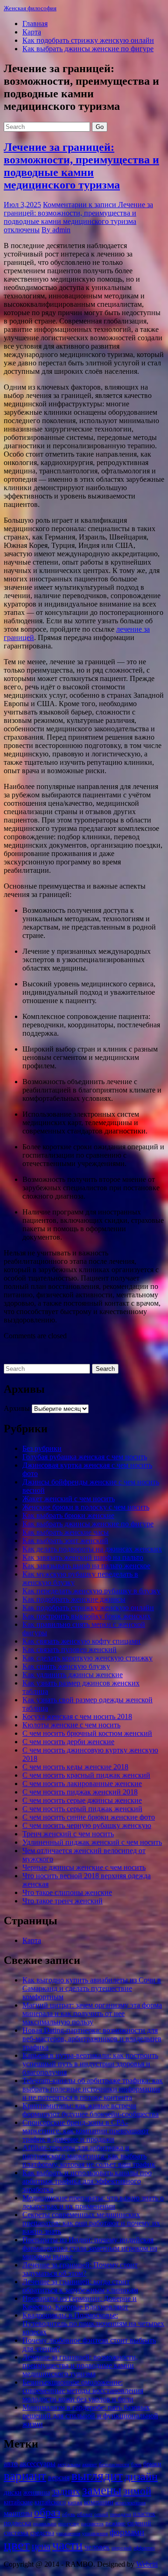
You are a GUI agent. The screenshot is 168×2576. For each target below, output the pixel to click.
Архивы (17, 1408)
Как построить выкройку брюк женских (87, 1616)
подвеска (17, 2523)
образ (47, 2512)
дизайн (141, 2476)
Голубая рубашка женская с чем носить (85, 1457)
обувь (69, 2514)
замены (102, 2490)
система (16, 2532)
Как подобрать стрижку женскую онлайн (88, 40)
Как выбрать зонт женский (65, 1541)
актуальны (69, 2465)
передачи (121, 2514)
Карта (32, 32)
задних (66, 2491)
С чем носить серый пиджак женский (82, 1809)
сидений (139, 2523)
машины (18, 2513)
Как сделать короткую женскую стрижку (87, 1658)
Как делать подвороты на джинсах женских (92, 1549)
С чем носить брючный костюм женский (87, 1733)
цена (41, 2546)
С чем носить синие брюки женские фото (89, 1817)
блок (136, 2465)
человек (97, 2547)
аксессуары (38, 2464)
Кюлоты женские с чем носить (71, 1725)
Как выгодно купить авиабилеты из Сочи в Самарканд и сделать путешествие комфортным (92, 1988)
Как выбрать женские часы (66, 1532)
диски (13, 2492)
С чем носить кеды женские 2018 (75, 1767)
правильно (45, 2524)
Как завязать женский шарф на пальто (83, 1557)
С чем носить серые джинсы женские (82, 1800)
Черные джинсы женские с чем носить (84, 1867)
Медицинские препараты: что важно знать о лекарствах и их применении (93, 2202)
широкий (122, 2548)
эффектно (144, 2548)
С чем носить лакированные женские (82, 1784)
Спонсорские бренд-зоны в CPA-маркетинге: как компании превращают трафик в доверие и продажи (86, 2131)
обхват (85, 2514)
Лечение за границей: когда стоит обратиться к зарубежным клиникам (80, 2286)
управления (95, 2533)
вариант (25, 2476)
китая (75, 2502)
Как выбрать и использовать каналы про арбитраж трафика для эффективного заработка (87, 2181)
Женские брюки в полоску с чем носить (86, 1507)
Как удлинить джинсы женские (73, 1675)
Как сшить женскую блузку (66, 1666)
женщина (37, 2492)
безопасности (114, 2465)
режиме (115, 2523)
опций (101, 2514)
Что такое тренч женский (63, 1901)
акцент (90, 2465)
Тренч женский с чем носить (68, 1834)
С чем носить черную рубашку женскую (87, 1825)
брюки (152, 2464)
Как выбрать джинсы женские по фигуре (88, 49)
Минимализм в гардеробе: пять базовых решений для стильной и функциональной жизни (90, 2416)
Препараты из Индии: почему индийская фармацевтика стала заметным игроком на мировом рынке (90, 2248)
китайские (18, 2502)
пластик (144, 2514)
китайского (50, 2502)
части (67, 2545)
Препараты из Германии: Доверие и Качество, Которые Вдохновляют (80, 2303)
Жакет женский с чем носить (69, 1499)
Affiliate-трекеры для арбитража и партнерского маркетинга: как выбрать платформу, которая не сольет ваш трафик (89, 2156)
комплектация (130, 2503)
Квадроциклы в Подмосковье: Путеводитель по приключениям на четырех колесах (93, 2323)
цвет (17, 2545)
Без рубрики (42, 1448)
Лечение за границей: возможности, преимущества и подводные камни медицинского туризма (81, 166)
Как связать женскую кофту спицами (81, 1641)
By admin (56, 230)
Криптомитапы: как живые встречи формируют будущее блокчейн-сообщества (91, 2110)
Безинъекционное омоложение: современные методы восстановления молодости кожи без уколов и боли (83, 2391)
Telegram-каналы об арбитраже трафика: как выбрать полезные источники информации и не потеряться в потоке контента (93, 2089)
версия (59, 2478)
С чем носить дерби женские (68, 1742)
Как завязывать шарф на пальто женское (86, 1566)
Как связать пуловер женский (70, 1649)
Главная (35, 24)
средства (42, 2533)
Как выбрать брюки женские (68, 1515)
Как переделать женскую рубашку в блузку (91, 1591)
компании (99, 2502)
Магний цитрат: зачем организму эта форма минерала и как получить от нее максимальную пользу (92, 2013)
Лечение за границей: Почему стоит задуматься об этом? (80, 2269)
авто (11, 2464)
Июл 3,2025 (22, 205)
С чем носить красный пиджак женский (86, 1775)
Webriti (147, 2564)
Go (100, 127)
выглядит (97, 2476)
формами (127, 2532)
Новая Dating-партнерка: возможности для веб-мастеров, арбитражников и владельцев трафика (92, 2039)
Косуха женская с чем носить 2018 (77, 1716)
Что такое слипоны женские (67, 1892)
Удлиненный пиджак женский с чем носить (92, 1842)
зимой (137, 2491)
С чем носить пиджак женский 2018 (80, 1792)
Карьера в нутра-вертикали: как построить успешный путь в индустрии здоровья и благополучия (90, 2064)
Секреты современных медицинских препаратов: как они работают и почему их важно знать (91, 2223)
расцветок (92, 2524)
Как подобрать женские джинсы (74, 1599)
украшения (68, 2533)
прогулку (69, 2524)
